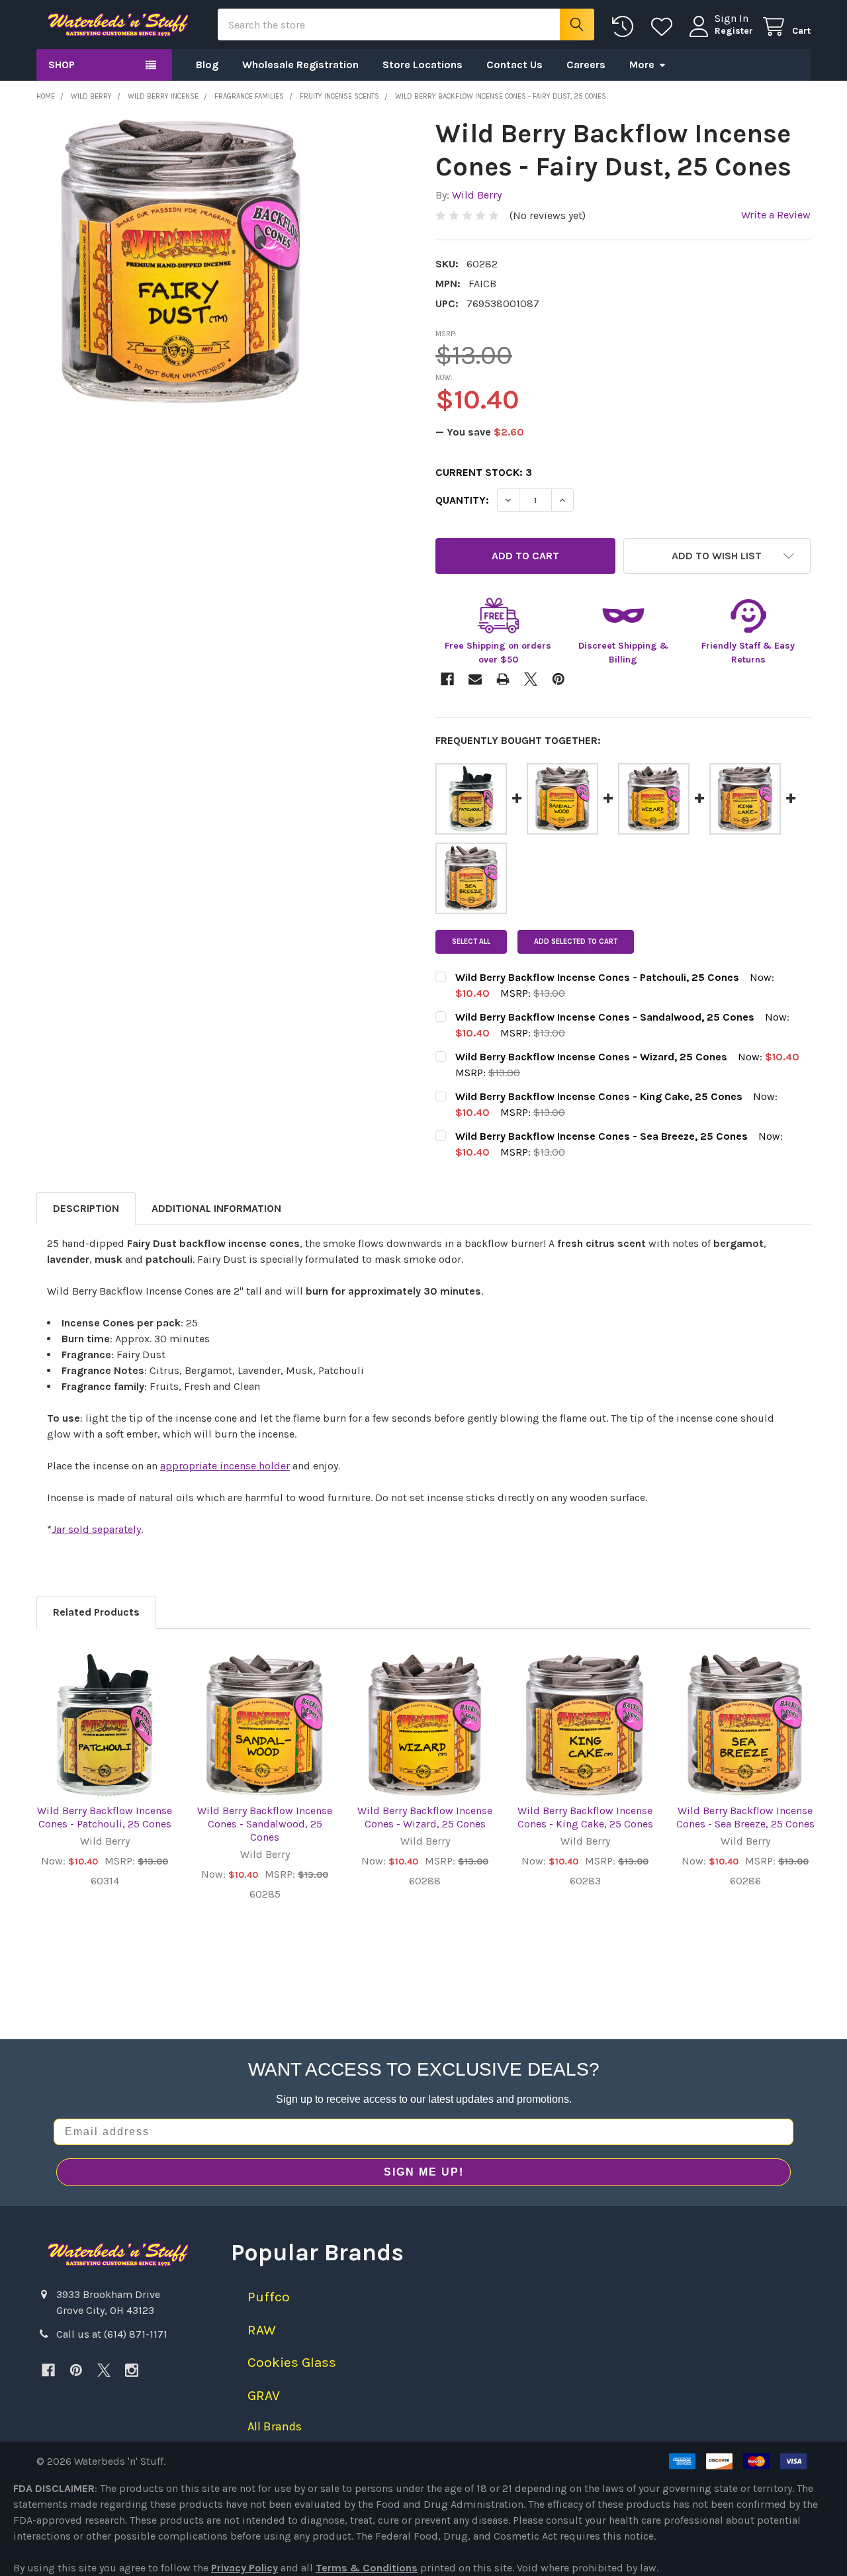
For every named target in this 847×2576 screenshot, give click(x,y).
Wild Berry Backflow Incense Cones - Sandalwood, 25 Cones (265, 1824)
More (642, 65)
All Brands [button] (275, 2426)
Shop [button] (62, 65)
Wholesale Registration (300, 65)
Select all (471, 942)
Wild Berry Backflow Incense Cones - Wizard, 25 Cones (425, 1817)
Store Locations (423, 65)
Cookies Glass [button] (292, 2362)
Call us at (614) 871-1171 (112, 2334)
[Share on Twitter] (531, 679)
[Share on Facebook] (447, 679)
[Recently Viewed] (626, 27)
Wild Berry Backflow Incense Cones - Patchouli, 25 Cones (105, 1817)
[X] (104, 2370)
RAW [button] (262, 2330)
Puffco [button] (269, 2297)
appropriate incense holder (225, 1466)
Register (734, 31)
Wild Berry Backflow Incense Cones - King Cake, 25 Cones (585, 1817)
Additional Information (216, 1208)
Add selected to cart (576, 942)
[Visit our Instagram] (132, 2370)
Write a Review (776, 215)
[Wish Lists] (665, 27)
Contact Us (514, 65)
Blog (207, 65)
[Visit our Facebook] (48, 2370)
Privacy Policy (245, 2568)
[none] (180, 261)
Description (86, 1208)
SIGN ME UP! (424, 2172)
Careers (586, 65)
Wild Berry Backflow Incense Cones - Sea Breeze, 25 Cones (745, 1817)
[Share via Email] (475, 679)
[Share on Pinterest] (558, 679)
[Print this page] (503, 679)
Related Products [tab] (96, 1612)
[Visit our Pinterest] (76, 2370)
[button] (717, 556)
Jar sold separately (96, 1529)
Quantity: (462, 500)
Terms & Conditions (367, 2568)
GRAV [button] (264, 2395)
